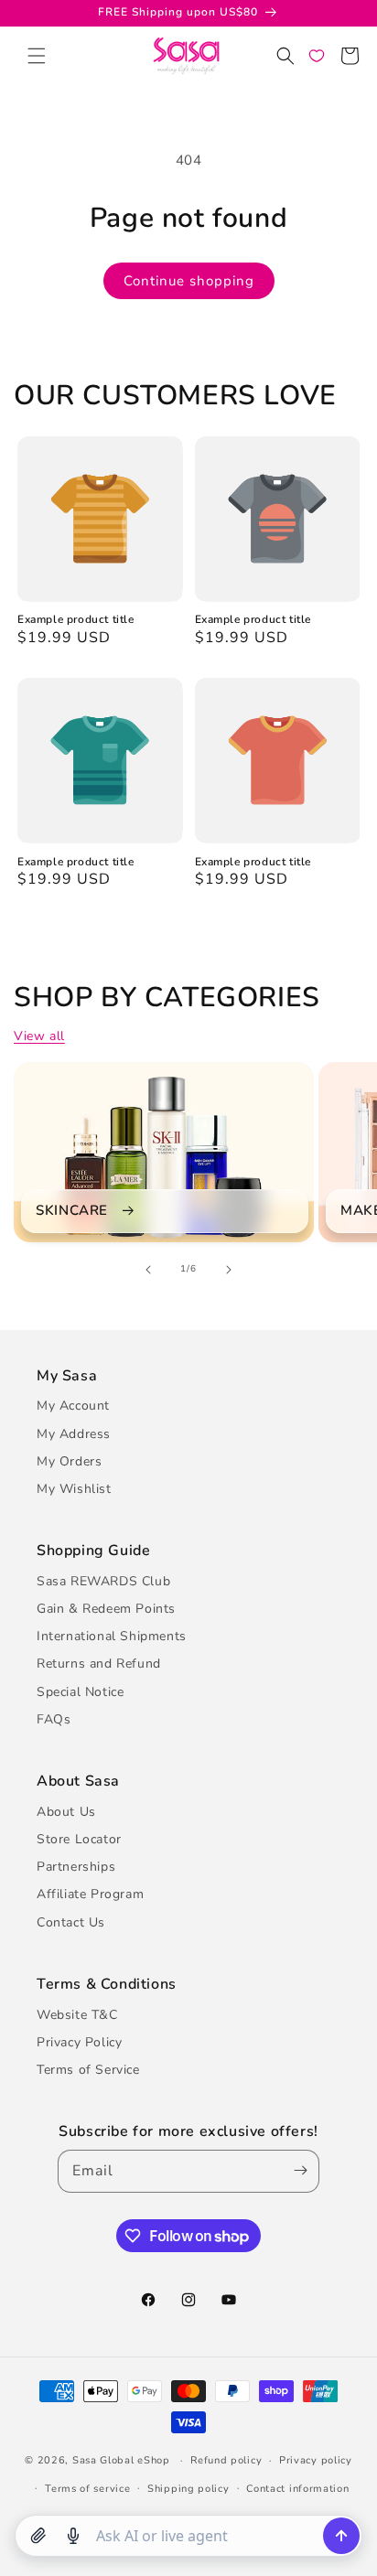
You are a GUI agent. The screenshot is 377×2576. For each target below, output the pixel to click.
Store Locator (79, 1839)
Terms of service (87, 2489)
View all (39, 1036)
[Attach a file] (38, 2536)
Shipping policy (188, 2489)
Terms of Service (88, 2070)
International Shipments (112, 1636)
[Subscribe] (297, 2171)
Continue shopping (189, 281)
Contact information (297, 2489)
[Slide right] (229, 1270)
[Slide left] (148, 1270)
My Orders (69, 1461)
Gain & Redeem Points (106, 1609)
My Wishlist (74, 1489)
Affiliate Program (90, 1894)
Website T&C (77, 2015)
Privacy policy (316, 2460)
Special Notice (80, 1692)
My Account (73, 1406)
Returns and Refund (99, 1664)
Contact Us (71, 1922)
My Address (74, 1434)
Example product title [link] (76, 620)
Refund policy (226, 2460)
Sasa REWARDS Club (103, 1581)
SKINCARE (72, 1211)
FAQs (54, 1719)
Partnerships (76, 1867)
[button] (37, 56)
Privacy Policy (79, 2042)
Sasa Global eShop (121, 2460)
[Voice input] (73, 2536)
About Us (66, 1812)
